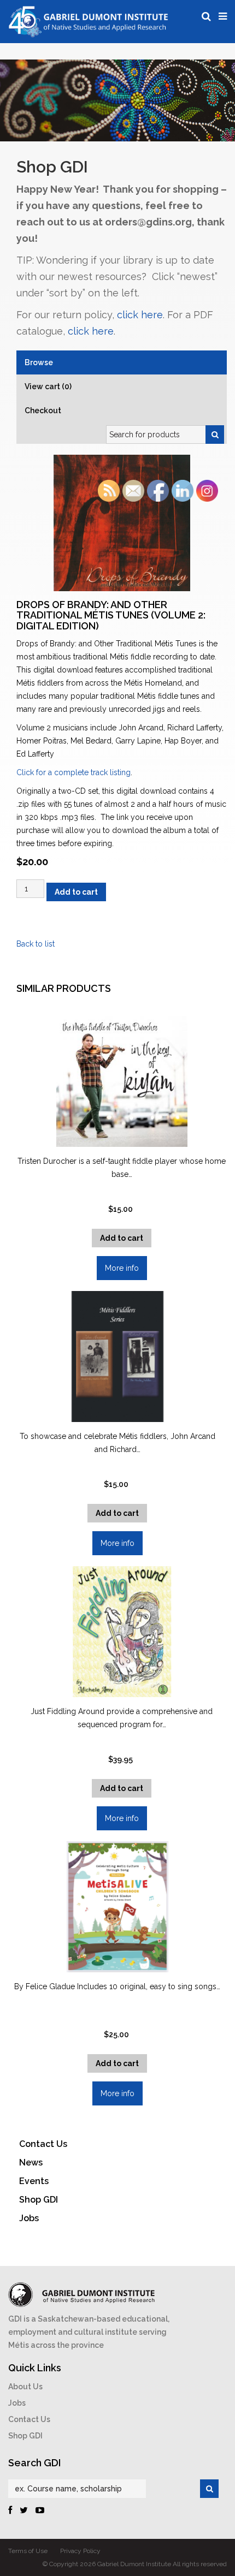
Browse (39, 362)
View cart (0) (48, 386)
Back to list (36, 944)
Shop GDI (25, 2436)
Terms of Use (28, 2551)
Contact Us (29, 2419)
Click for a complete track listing (74, 772)
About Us (25, 2387)
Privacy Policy (80, 2551)
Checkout (43, 411)
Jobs (17, 2403)
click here (140, 315)
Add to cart (76, 892)
